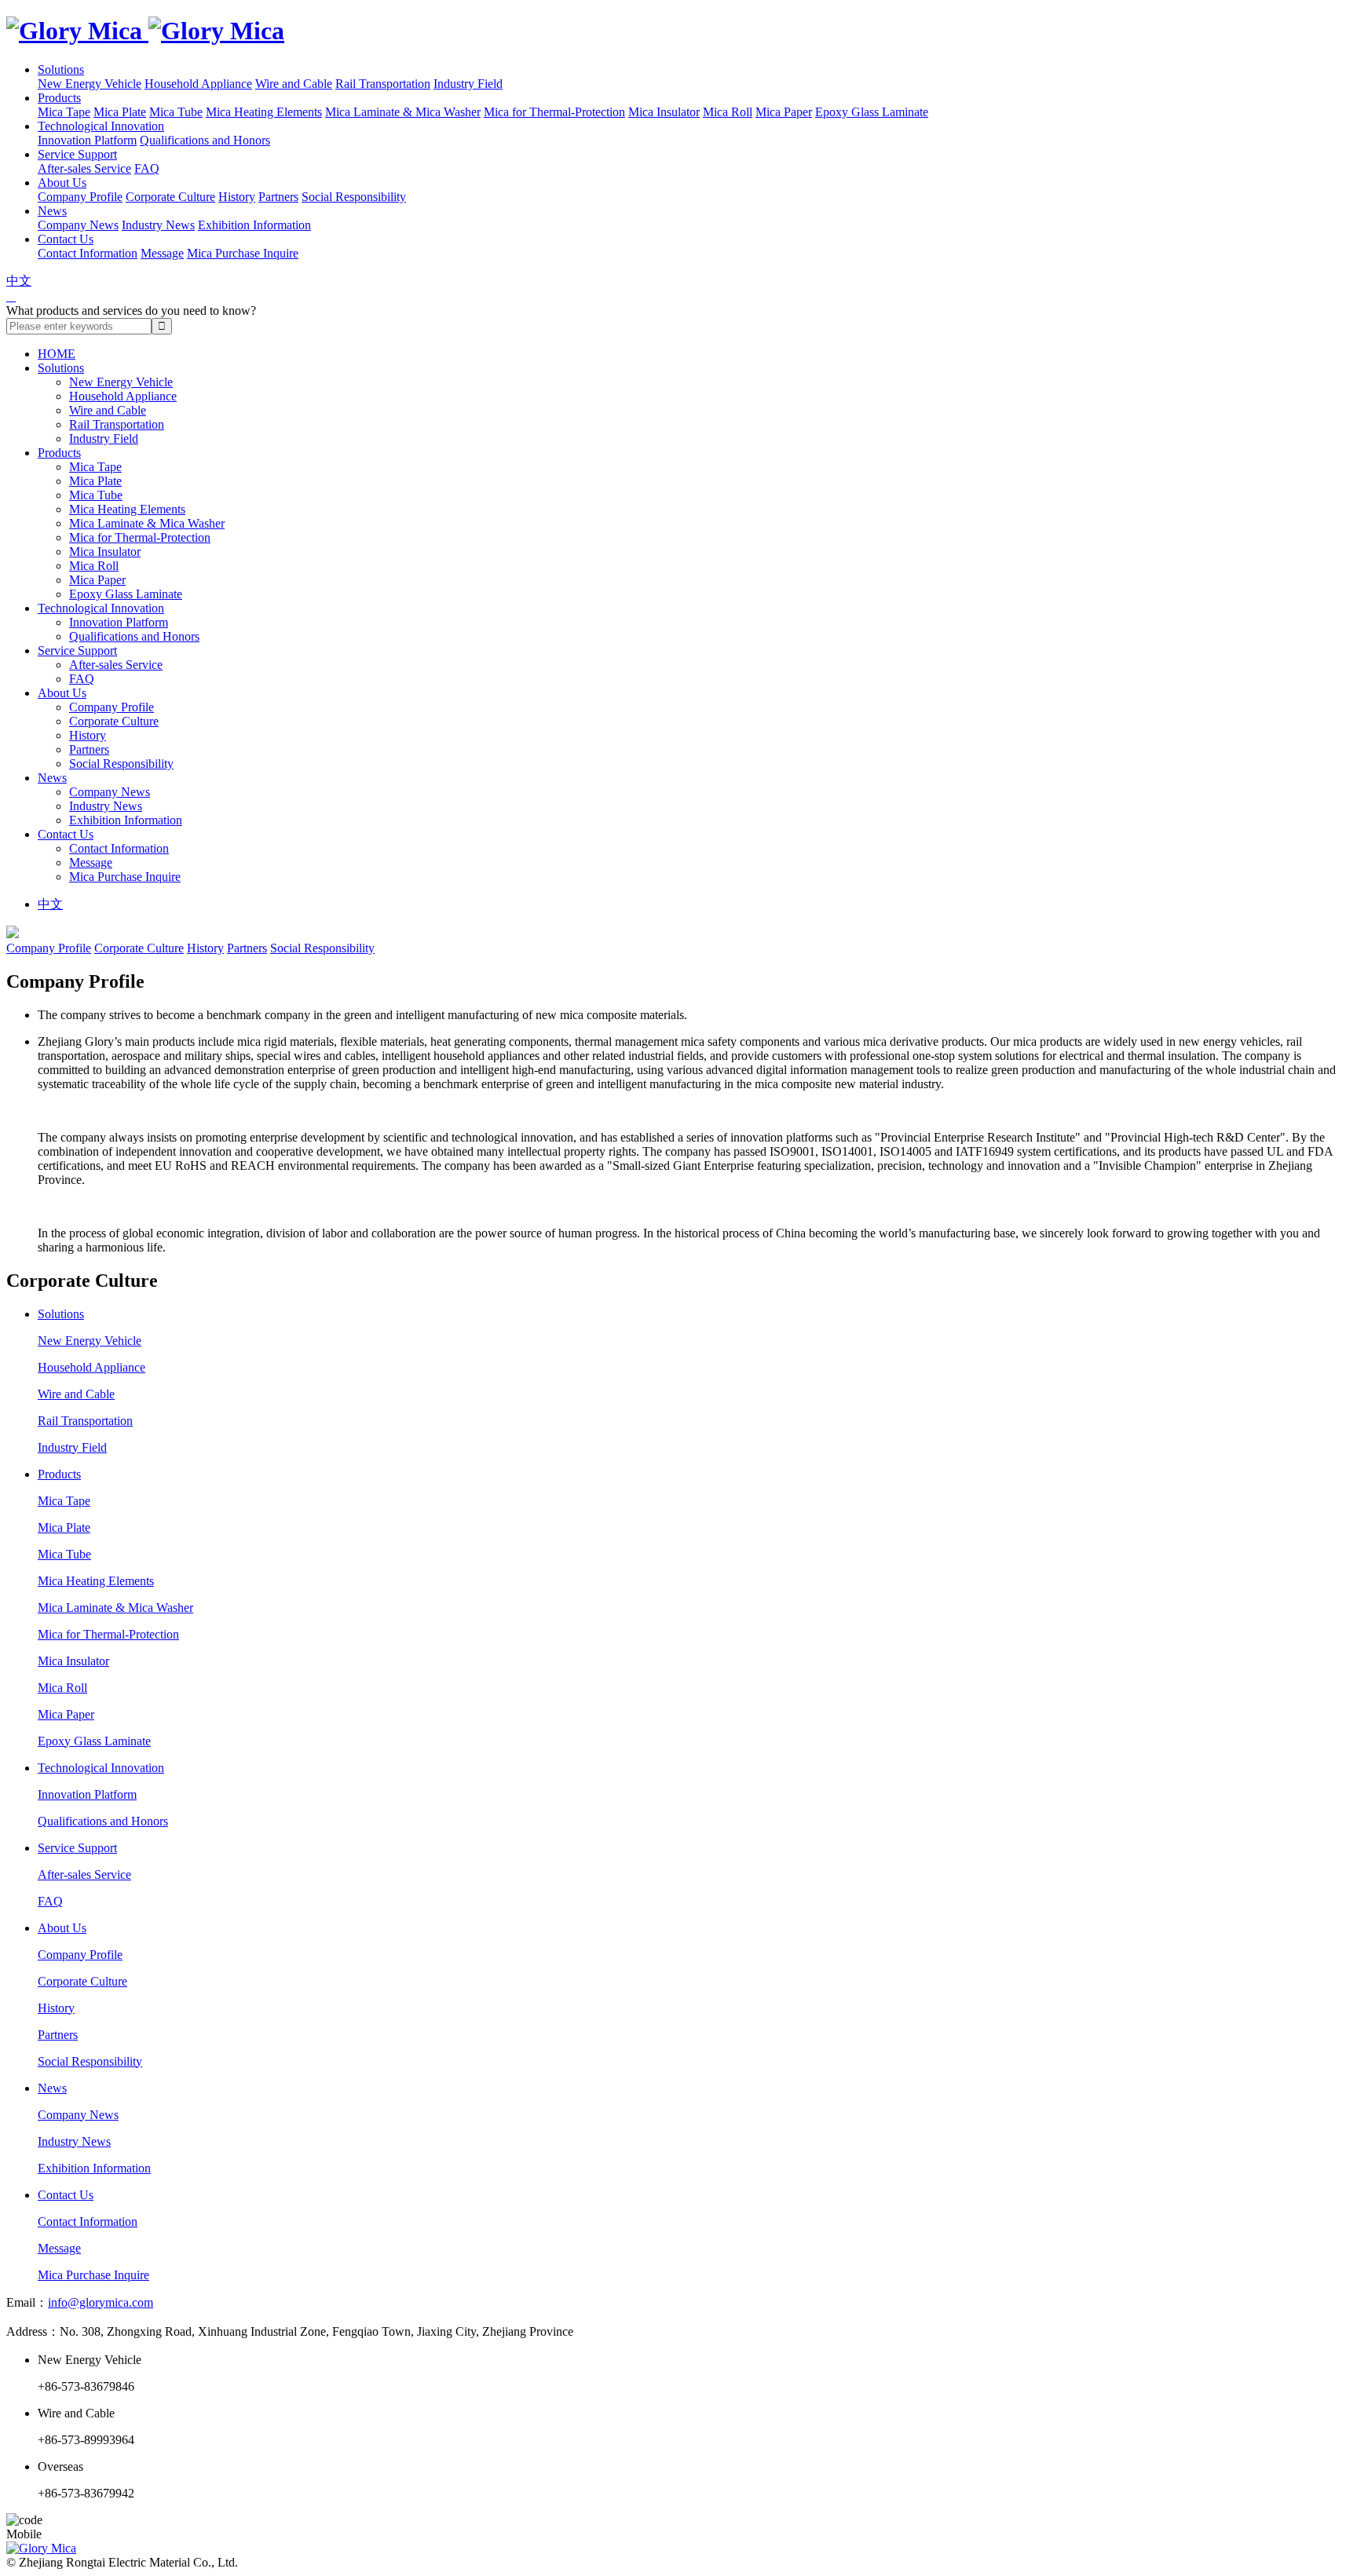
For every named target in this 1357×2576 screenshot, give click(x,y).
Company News (78, 225)
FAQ (147, 168)
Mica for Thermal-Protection (554, 112)
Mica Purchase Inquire (243, 253)
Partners (278, 197)
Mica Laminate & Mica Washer (403, 112)
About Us (62, 183)
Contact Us (66, 239)
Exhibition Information (254, 225)
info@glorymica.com (101, 2302)
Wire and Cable (294, 84)
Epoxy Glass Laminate (872, 112)
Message (162, 253)
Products (59, 98)
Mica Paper (784, 112)
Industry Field (468, 84)
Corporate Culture (170, 197)
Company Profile (80, 197)
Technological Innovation (101, 126)
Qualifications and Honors (205, 140)
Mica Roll (728, 112)
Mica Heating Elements (264, 112)
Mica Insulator (664, 112)
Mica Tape (64, 112)
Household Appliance (198, 84)
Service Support (77, 154)
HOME (57, 354)
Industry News (158, 225)
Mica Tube (176, 112)
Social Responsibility (354, 197)
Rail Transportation (383, 84)
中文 (19, 281)
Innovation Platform (87, 140)
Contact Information (88, 253)
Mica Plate (120, 112)
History (237, 197)
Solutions (61, 69)
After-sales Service (84, 168)
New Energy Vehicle (90, 84)
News (52, 211)
